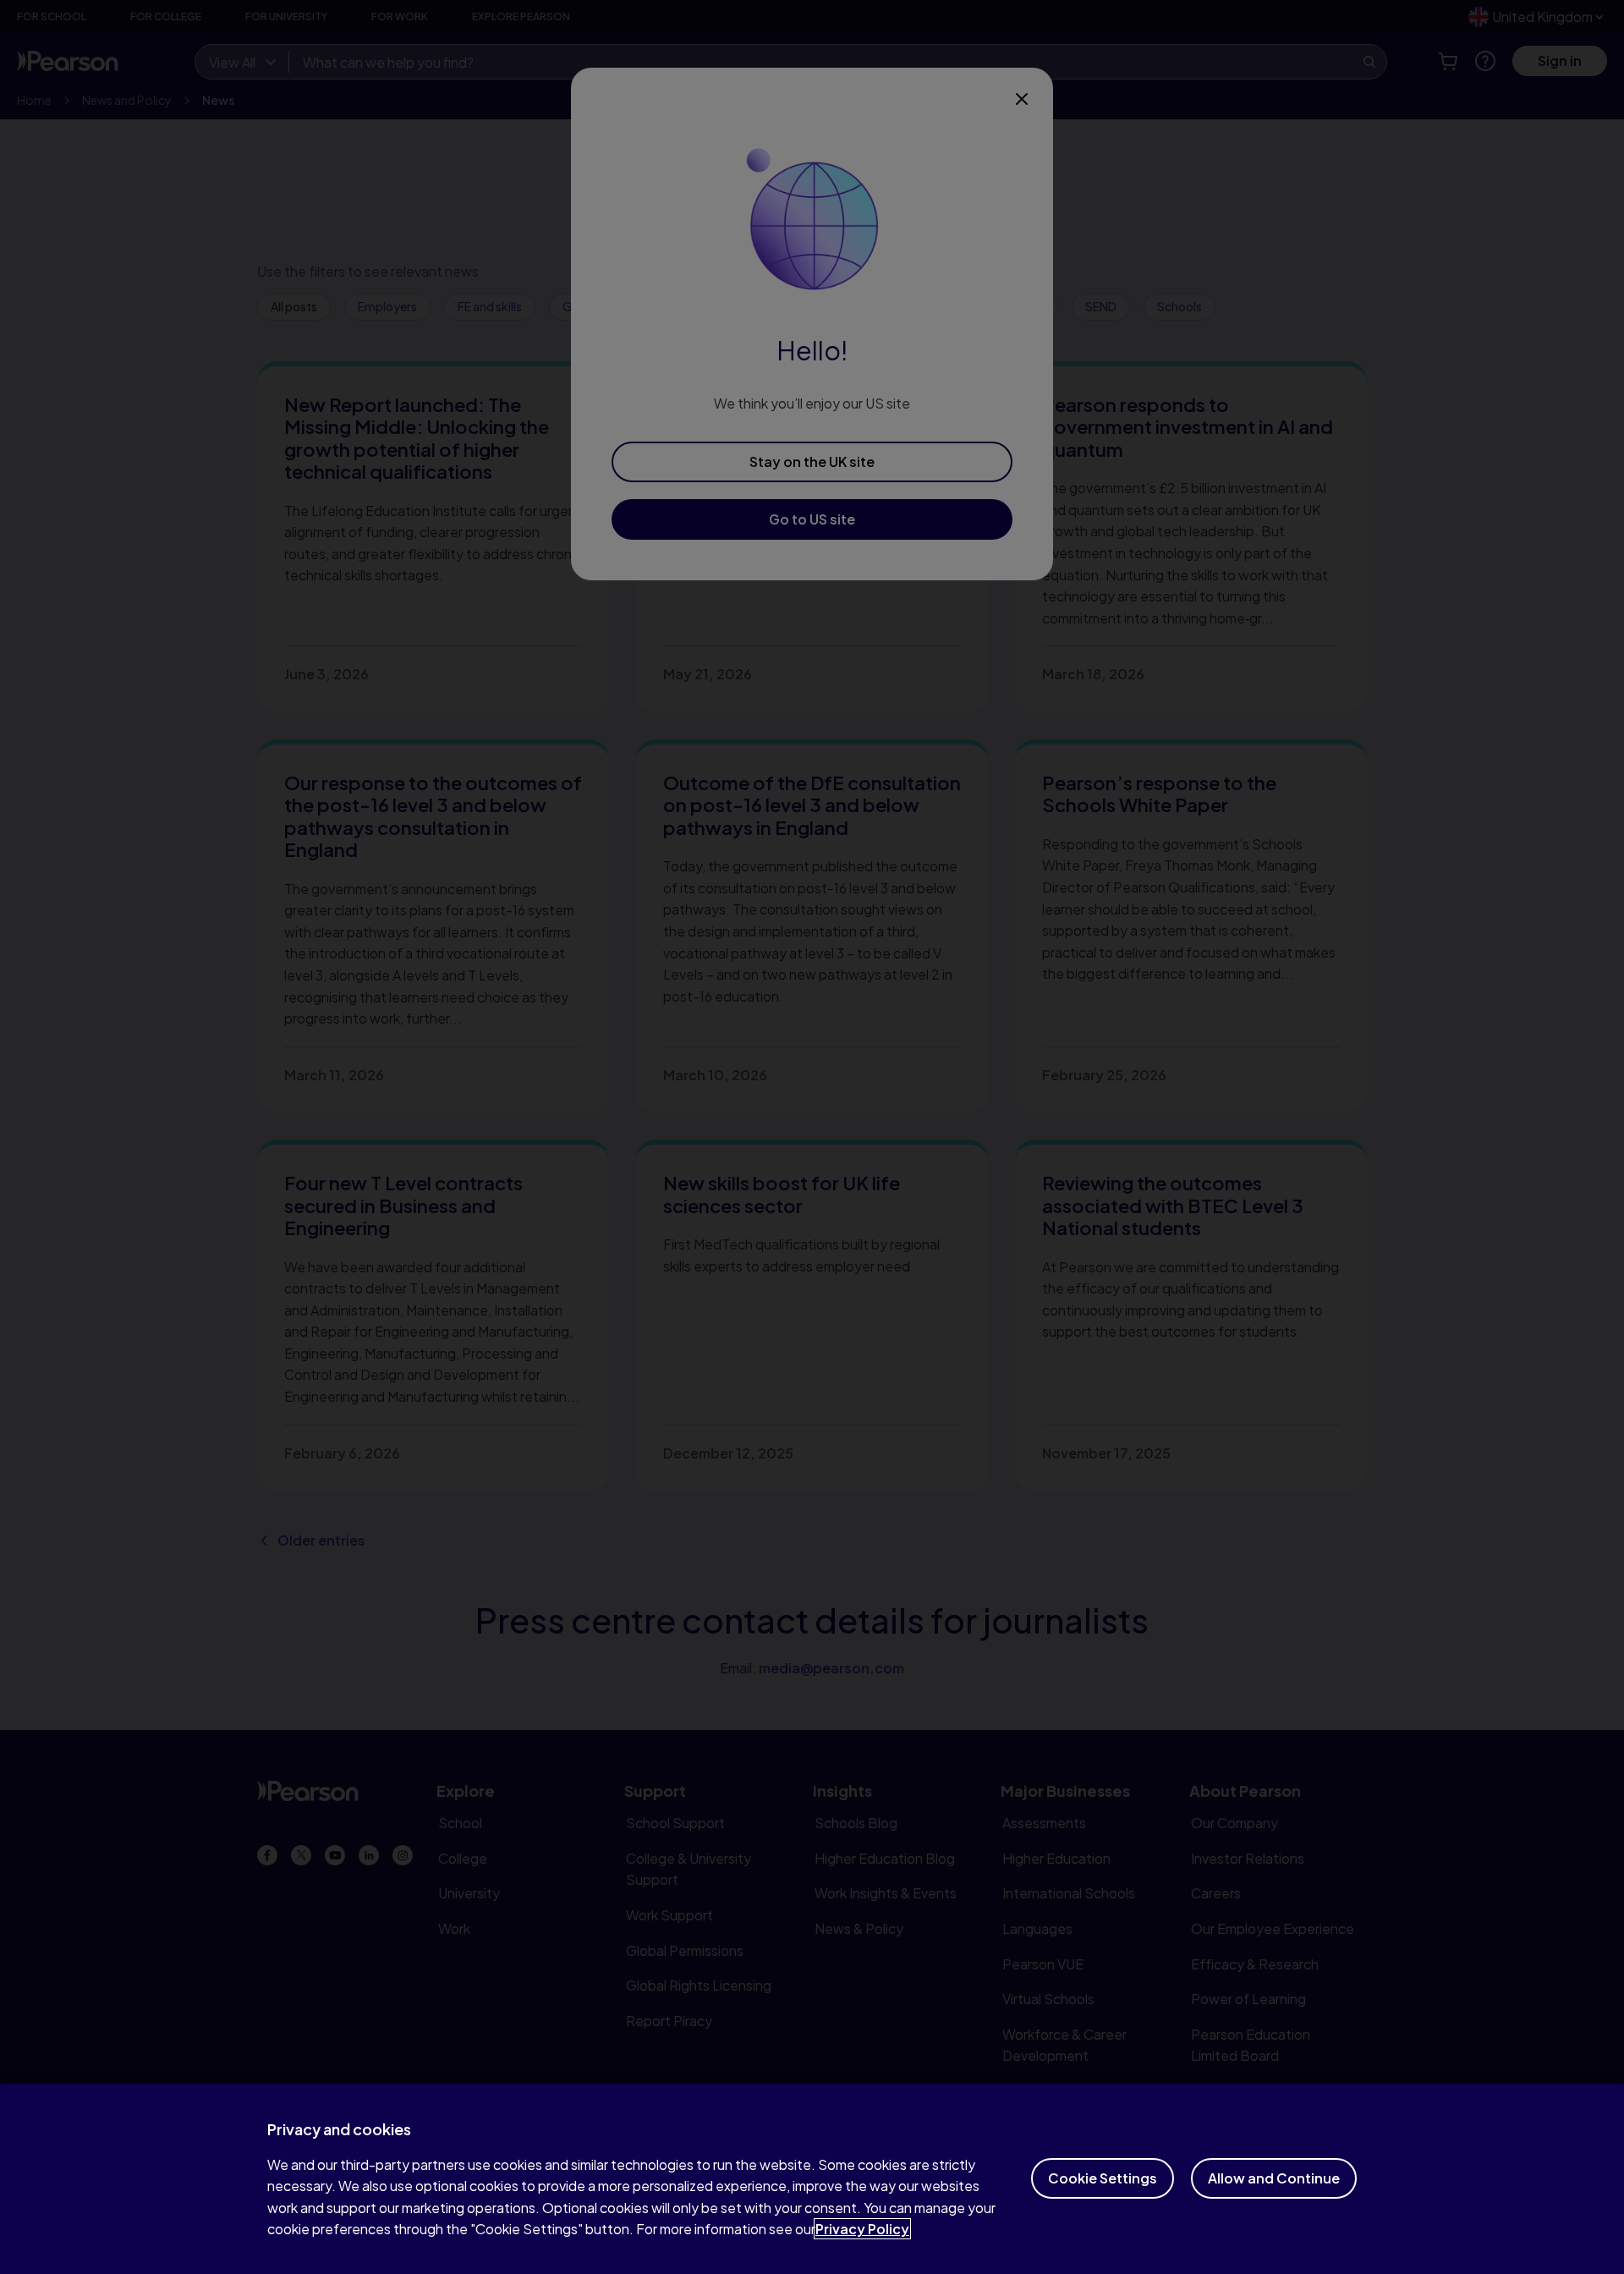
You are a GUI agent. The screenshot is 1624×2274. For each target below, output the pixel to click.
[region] (812, 2179)
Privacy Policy (862, 2229)
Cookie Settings (1103, 2178)
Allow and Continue (1274, 2178)
